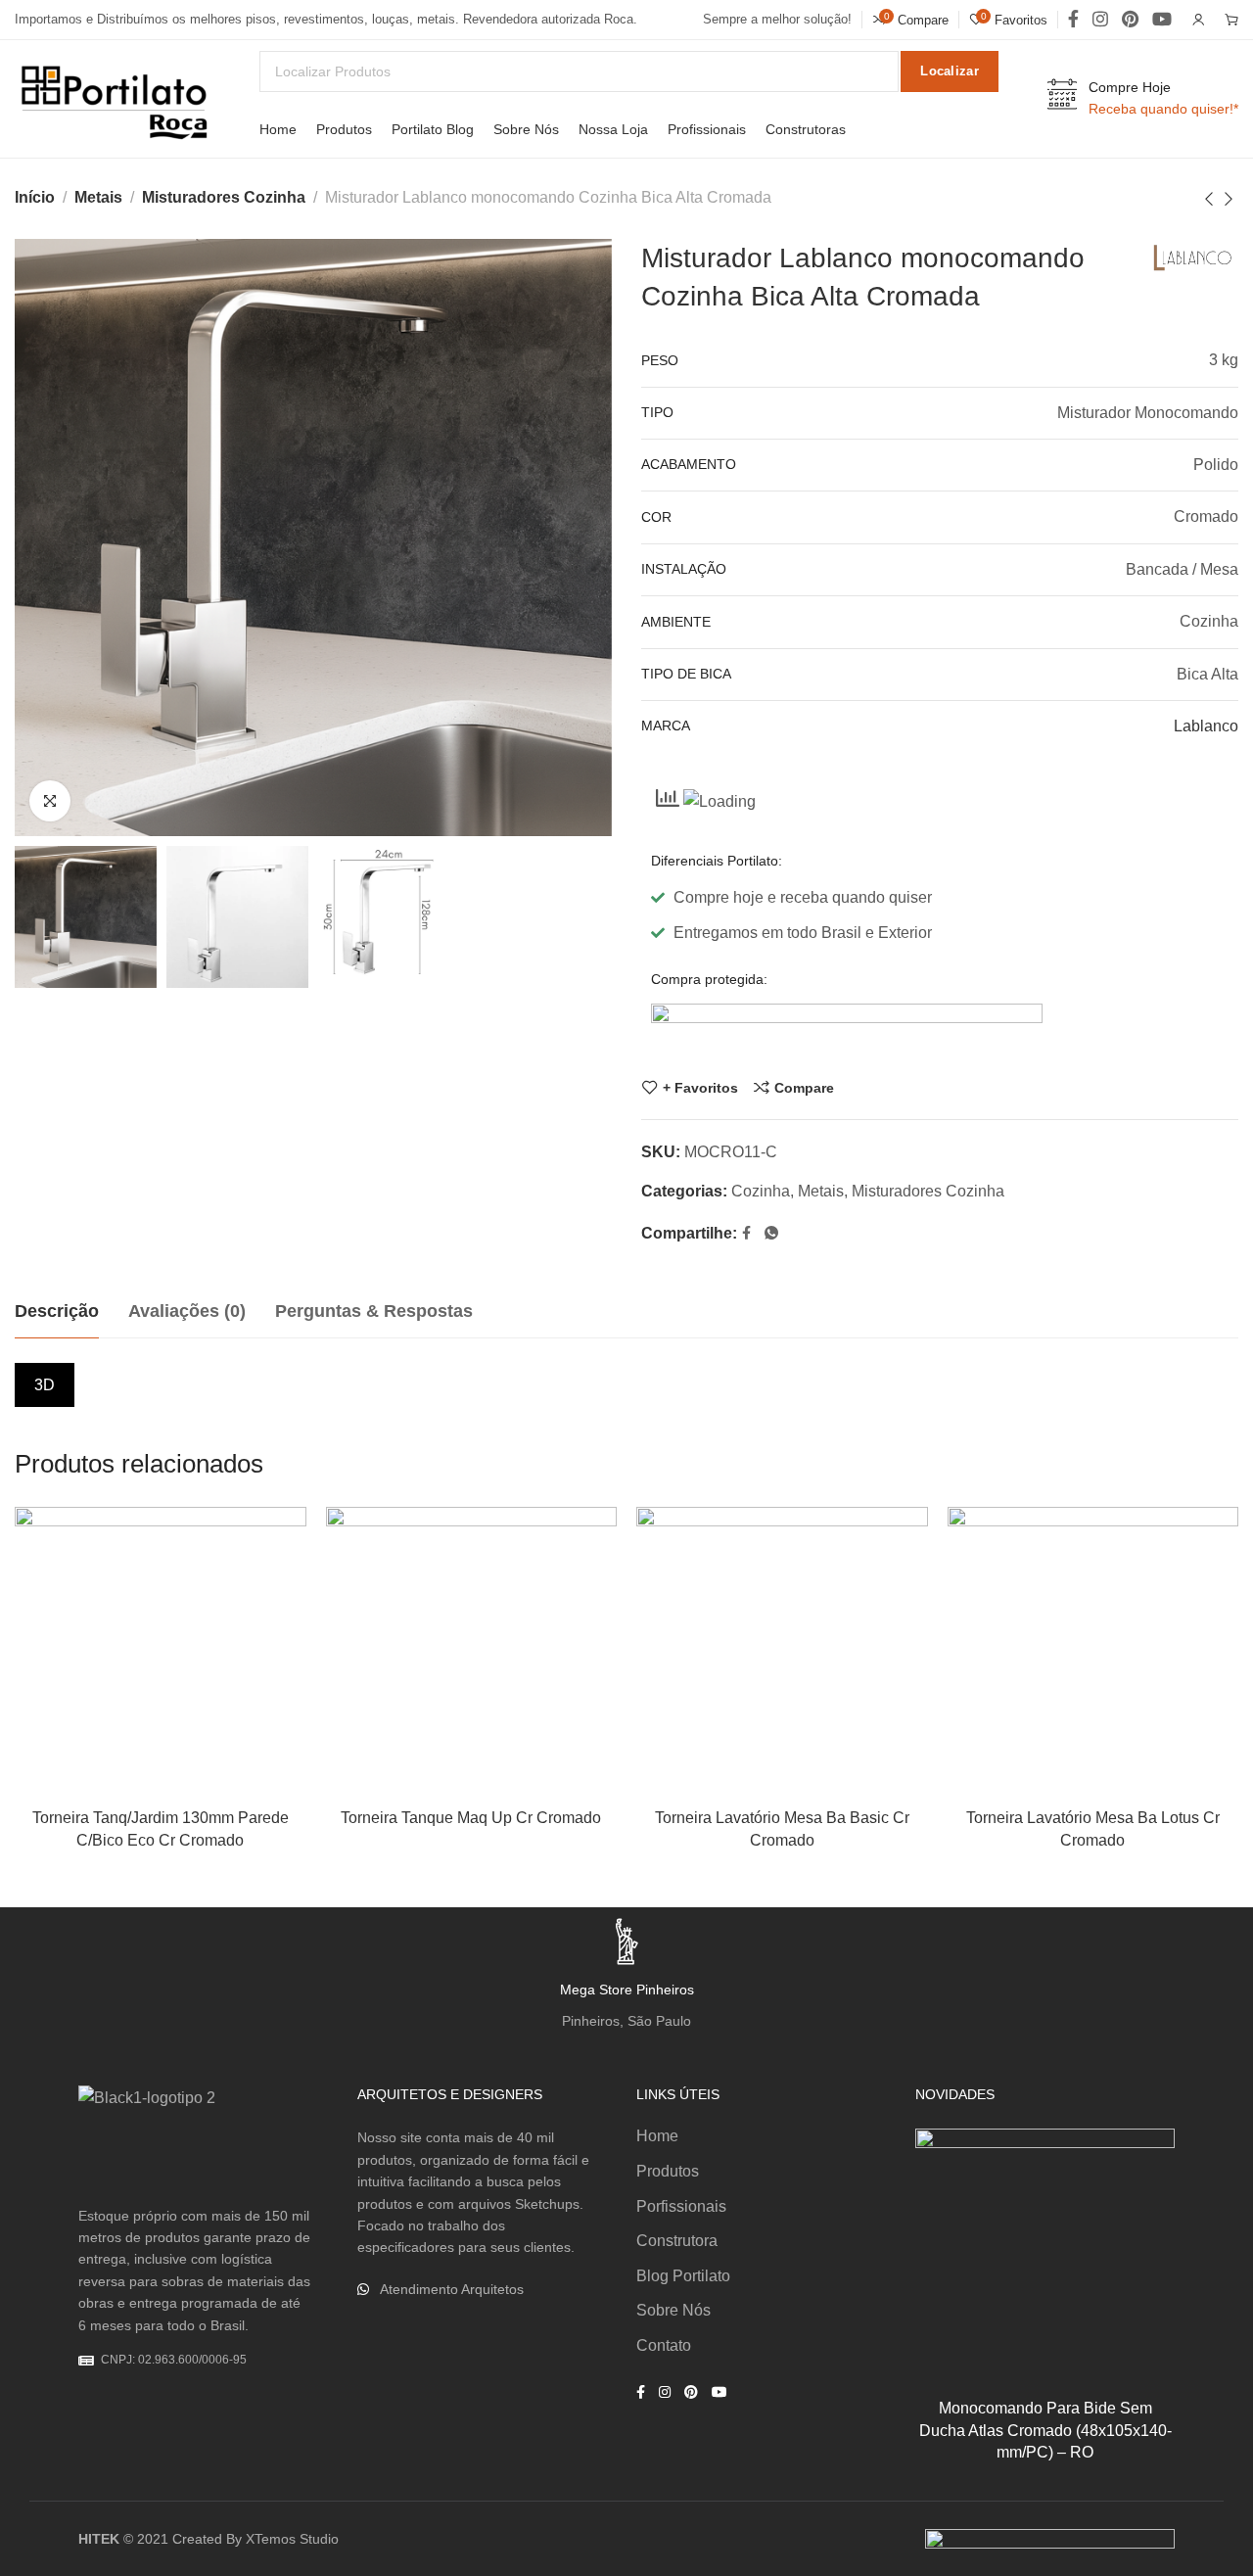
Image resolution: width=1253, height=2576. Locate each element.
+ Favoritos (700, 1088)
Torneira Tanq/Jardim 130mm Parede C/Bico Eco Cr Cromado (161, 1828)
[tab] (57, 1312)
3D (45, 1385)
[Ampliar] (50, 801)
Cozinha (761, 1191)
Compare (804, 1088)
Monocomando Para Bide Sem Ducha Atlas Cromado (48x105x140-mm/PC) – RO (1045, 2430)
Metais (98, 197)
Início (35, 197)
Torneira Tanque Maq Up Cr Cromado (471, 1818)
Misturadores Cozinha (224, 197)
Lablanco (1206, 726)
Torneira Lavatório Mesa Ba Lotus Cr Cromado (1093, 1828)
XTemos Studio (292, 2539)
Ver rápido (271, 1638)
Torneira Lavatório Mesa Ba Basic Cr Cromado (782, 1828)
